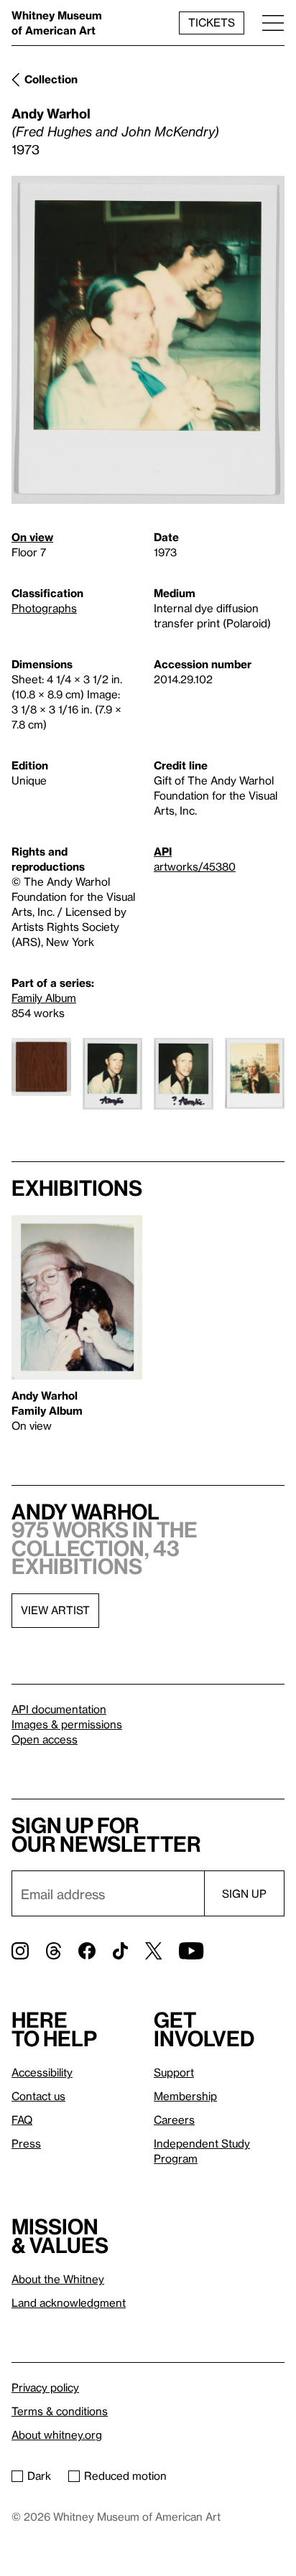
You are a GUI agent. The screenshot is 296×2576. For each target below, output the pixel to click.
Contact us (38, 2096)
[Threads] (54, 1951)
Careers (174, 2120)
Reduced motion (125, 2476)
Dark (39, 2476)
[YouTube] (191, 1951)
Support (174, 2072)
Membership (185, 2096)
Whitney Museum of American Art (57, 23)
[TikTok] (120, 1951)
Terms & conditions (60, 2411)
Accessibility (42, 2072)
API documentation (59, 1709)
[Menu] (273, 23)
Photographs (44, 608)
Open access (45, 1739)
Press (26, 2143)
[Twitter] (153, 1951)
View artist (55, 1610)
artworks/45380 (195, 866)
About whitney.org (57, 2435)
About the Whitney (58, 2279)
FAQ (22, 2120)
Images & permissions (67, 1724)
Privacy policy (45, 2387)
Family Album (44, 998)
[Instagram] (20, 1951)
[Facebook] (87, 1951)
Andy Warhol (51, 113)
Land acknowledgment (69, 2303)
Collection (51, 79)
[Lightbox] (148, 340)
